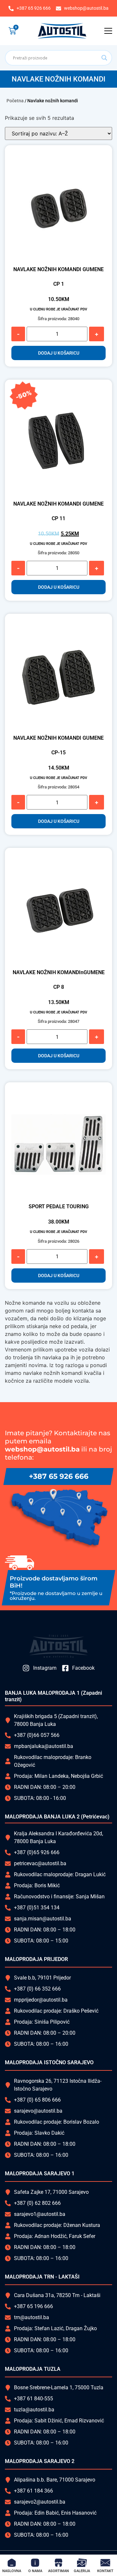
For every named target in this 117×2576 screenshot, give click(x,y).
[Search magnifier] (104, 58)
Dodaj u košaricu (59, 353)
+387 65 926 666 (59, 1476)
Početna (15, 101)
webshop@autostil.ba (42, 1449)
